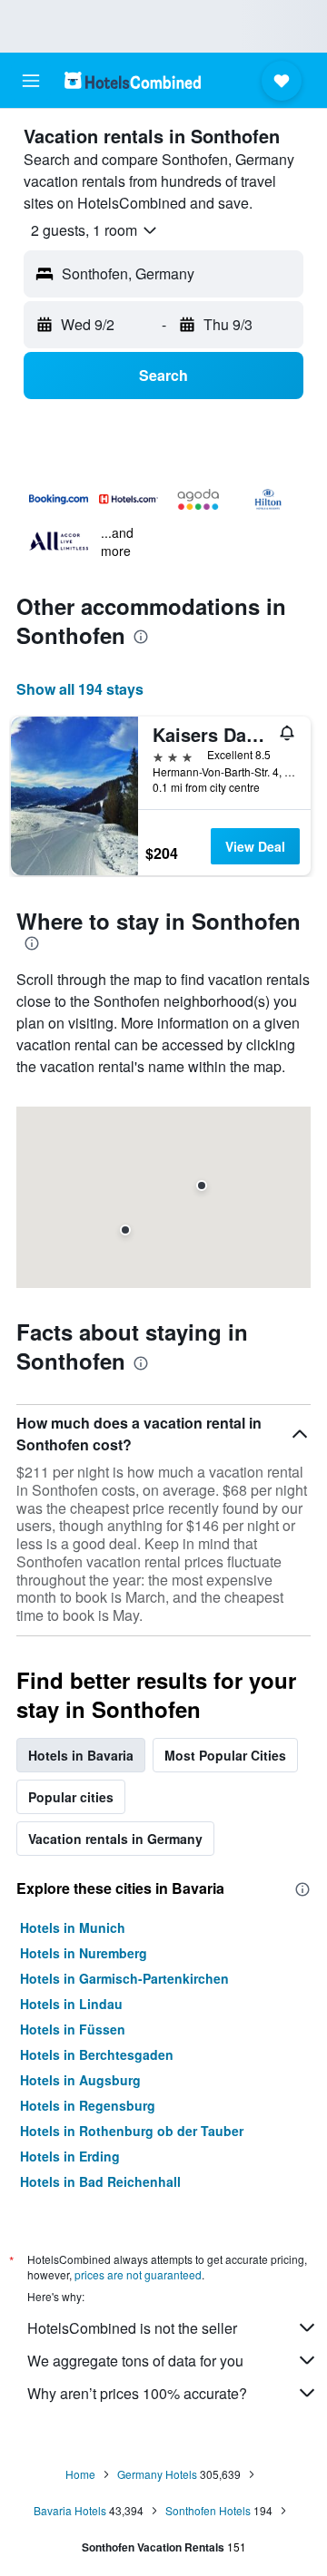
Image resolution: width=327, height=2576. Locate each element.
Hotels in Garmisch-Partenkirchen (124, 1978)
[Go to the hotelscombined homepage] (133, 80)
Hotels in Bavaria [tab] (81, 1755)
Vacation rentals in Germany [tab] (115, 1839)
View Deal (255, 846)
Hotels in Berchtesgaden (97, 2054)
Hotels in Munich (73, 1927)
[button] (31, 81)
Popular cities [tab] (71, 1797)
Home (80, 2474)
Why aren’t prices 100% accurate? (137, 2393)
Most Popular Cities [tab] (225, 1755)
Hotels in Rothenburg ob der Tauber (132, 2131)
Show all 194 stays (80, 689)
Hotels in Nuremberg (84, 1953)
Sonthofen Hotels (208, 2510)
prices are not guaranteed (138, 2274)
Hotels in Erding (70, 2156)
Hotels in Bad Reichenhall (100, 2181)
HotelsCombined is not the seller (132, 2328)
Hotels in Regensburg (88, 2105)
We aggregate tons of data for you (135, 2361)
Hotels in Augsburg (80, 2080)
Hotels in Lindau (71, 2004)
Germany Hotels (157, 2474)
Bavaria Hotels (70, 2510)
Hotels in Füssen (73, 2029)
